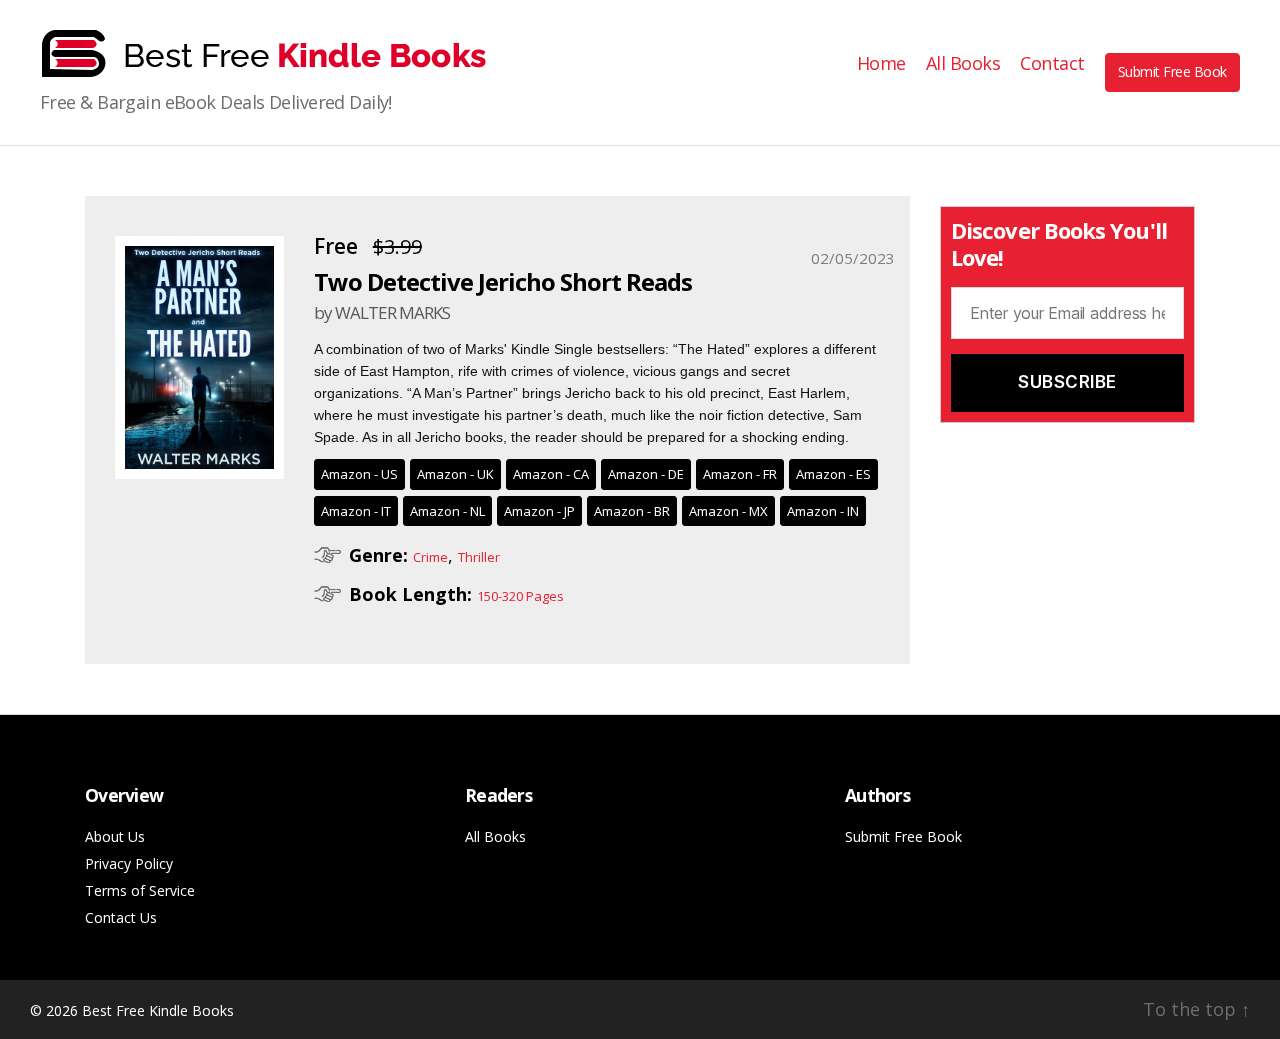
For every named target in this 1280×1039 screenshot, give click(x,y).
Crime (430, 557)
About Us (115, 836)
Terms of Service (140, 890)
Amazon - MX (728, 511)
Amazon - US (359, 474)
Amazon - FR (740, 474)
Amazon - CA (551, 474)
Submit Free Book (1172, 71)
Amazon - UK (455, 474)
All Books (963, 64)
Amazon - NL (447, 511)
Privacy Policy (129, 863)
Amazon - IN (823, 511)
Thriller (479, 557)
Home (881, 64)
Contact (1052, 64)
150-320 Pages (520, 596)
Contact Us (121, 917)
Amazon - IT (356, 511)
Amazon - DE (646, 474)
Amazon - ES (833, 474)
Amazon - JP (539, 511)
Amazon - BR (632, 511)
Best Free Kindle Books (158, 1010)
